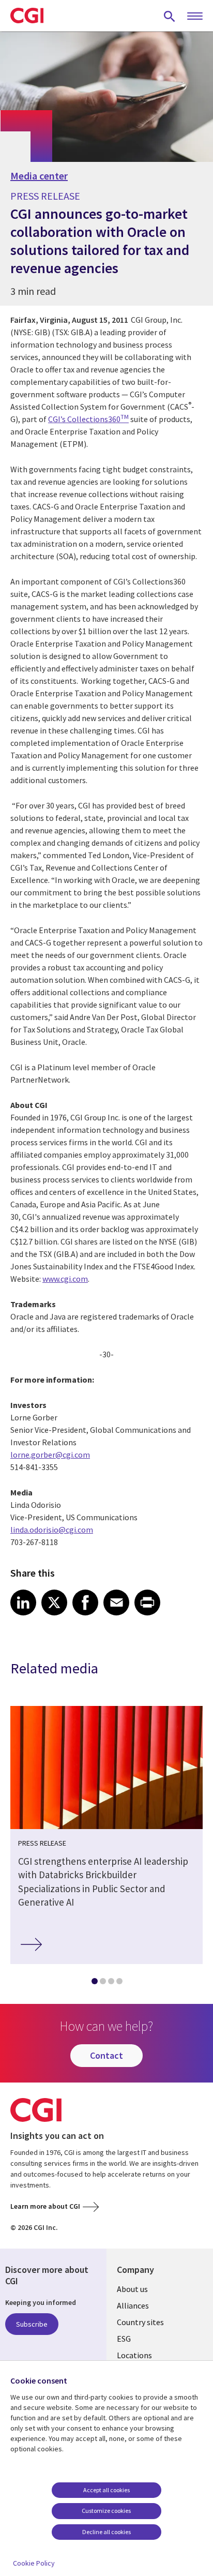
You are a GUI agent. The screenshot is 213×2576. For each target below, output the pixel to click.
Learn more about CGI (45, 2206)
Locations (134, 2355)
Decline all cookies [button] (106, 2532)
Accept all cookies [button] (106, 2490)
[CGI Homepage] (27, 16)
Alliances (133, 2305)
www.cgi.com (65, 1279)
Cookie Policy (34, 2563)
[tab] (94, 1983)
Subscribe (32, 2324)
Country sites (140, 2322)
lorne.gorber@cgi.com (50, 1455)
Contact (106, 2055)
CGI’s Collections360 (88, 419)
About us (132, 2289)
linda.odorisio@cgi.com (52, 1530)
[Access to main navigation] (195, 17)
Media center (39, 176)
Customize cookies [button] (106, 2511)
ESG (124, 2339)
